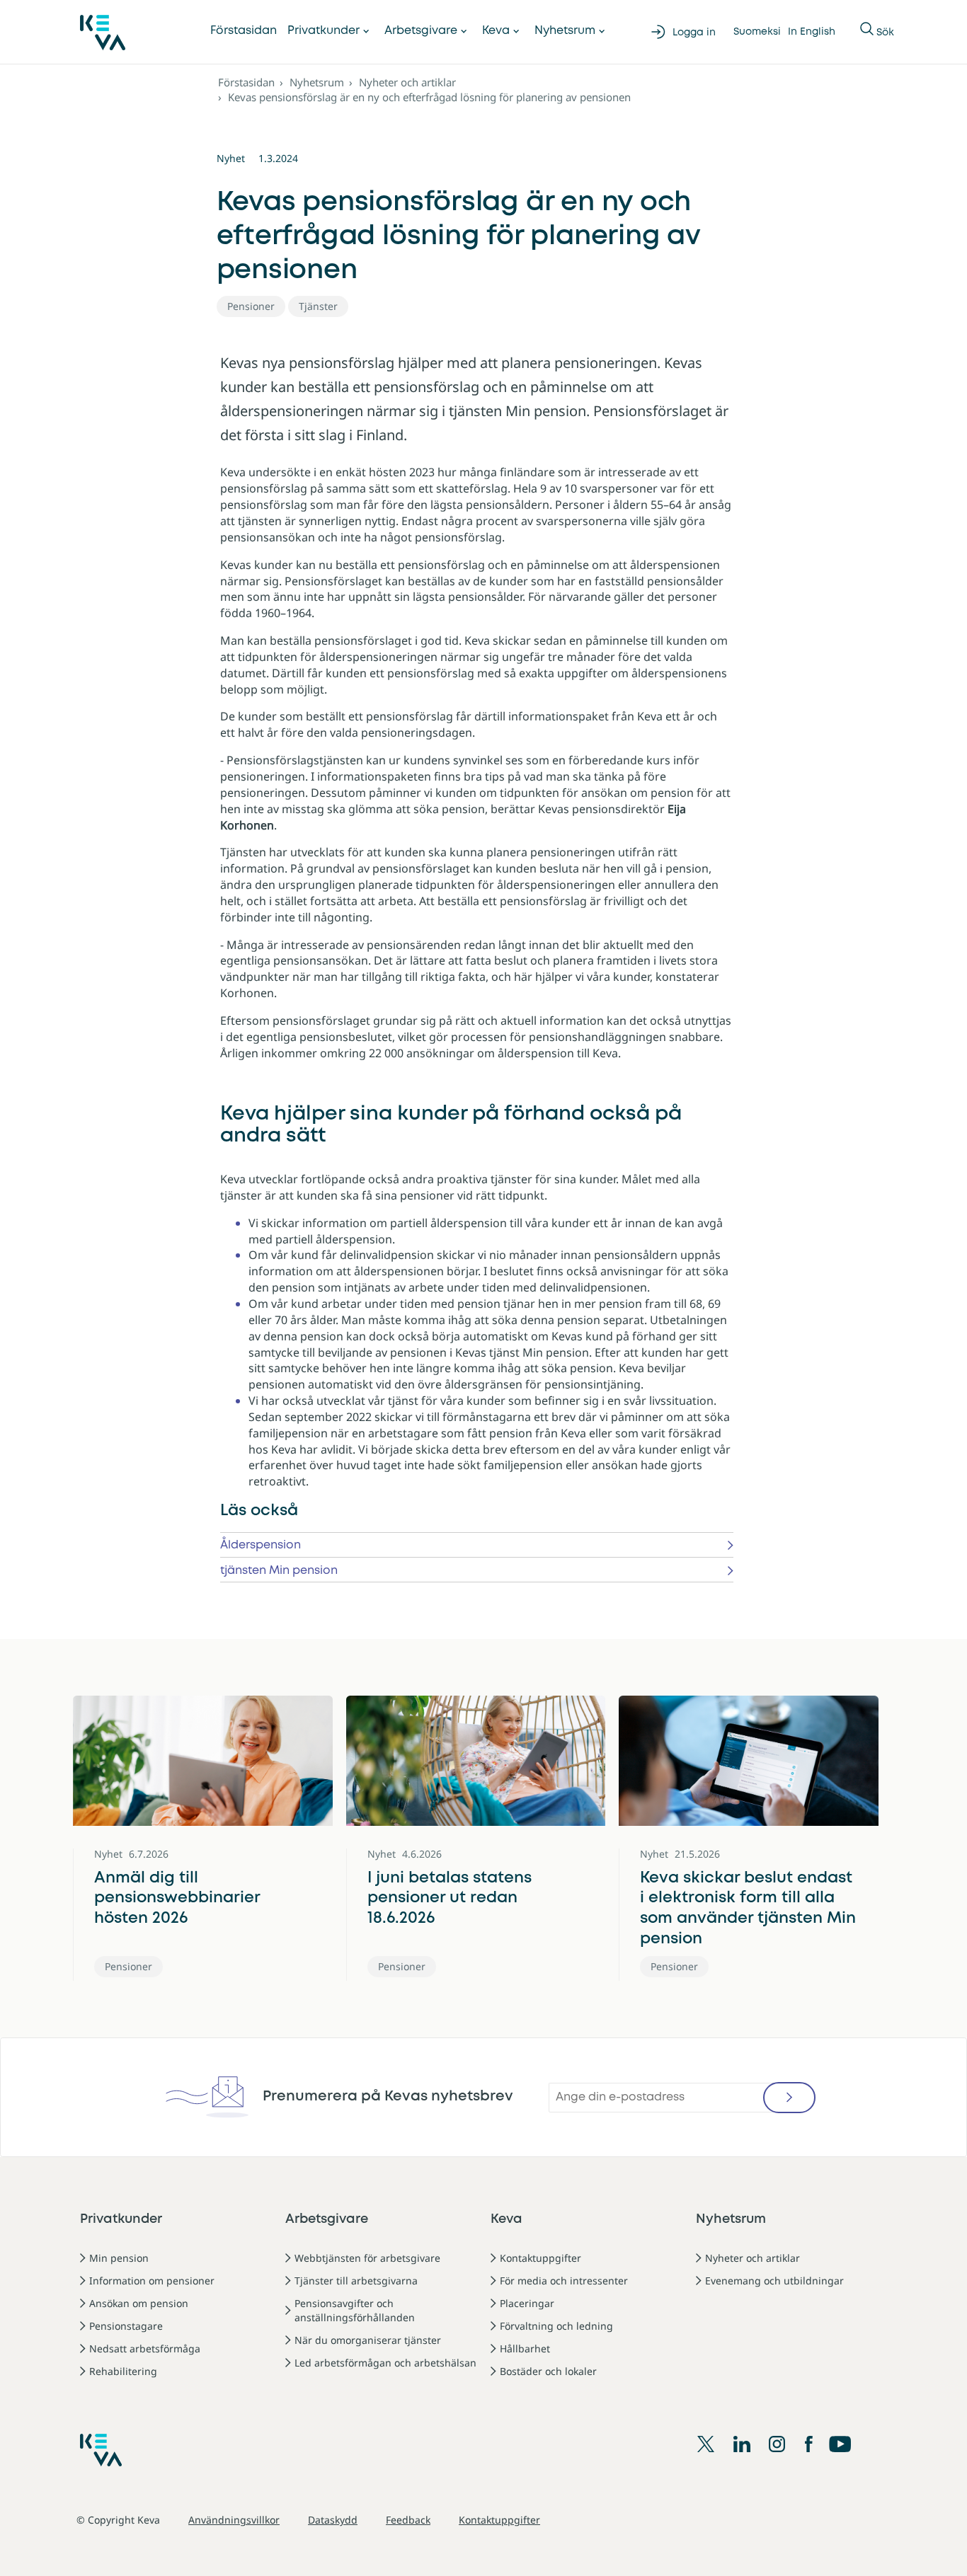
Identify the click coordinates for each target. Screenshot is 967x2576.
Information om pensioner (152, 2281)
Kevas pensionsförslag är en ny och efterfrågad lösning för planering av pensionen (429, 97)
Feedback (408, 2520)
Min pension (119, 2258)
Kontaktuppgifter (540, 2258)
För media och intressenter (564, 2281)
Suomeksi (757, 32)
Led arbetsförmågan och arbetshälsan (385, 2363)
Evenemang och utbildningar (774, 2281)
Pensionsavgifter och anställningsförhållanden (355, 2310)
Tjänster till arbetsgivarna (356, 2281)
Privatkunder (324, 31)
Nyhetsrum (565, 31)
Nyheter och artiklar (407, 82)
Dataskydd (333, 2520)
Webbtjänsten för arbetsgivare (367, 2258)
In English (812, 32)
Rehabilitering (123, 2371)
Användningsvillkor (234, 2520)
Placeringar (527, 2303)
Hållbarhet (525, 2348)
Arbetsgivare (421, 31)
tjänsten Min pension (279, 1571)
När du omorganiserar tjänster (368, 2340)
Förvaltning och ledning (556, 2326)
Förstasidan (244, 31)
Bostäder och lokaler (548, 2371)
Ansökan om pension (139, 2303)
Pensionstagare (126, 2326)
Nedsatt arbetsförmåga (145, 2348)
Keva (496, 31)
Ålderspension (261, 1545)
